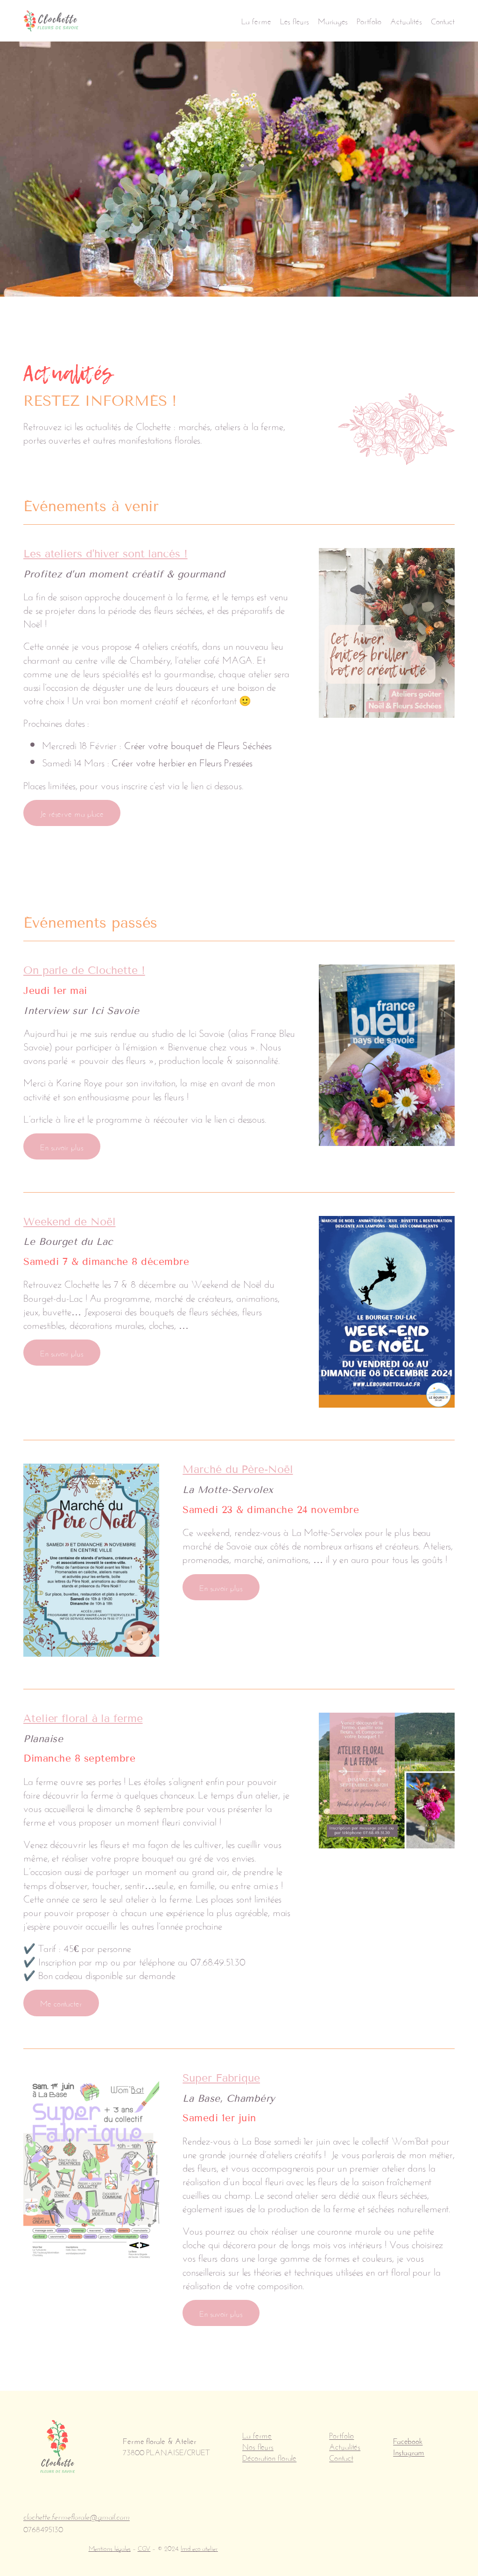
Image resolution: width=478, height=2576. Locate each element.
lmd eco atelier (199, 2548)
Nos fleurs (258, 2446)
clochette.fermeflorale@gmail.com (77, 2517)
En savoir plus (62, 1146)
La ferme (257, 2434)
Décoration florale (269, 2457)
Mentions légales (110, 2548)
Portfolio (341, 2434)
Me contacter (61, 2003)
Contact (341, 2457)
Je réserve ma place (72, 813)
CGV (144, 2548)
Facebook (408, 2440)
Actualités (345, 2446)
